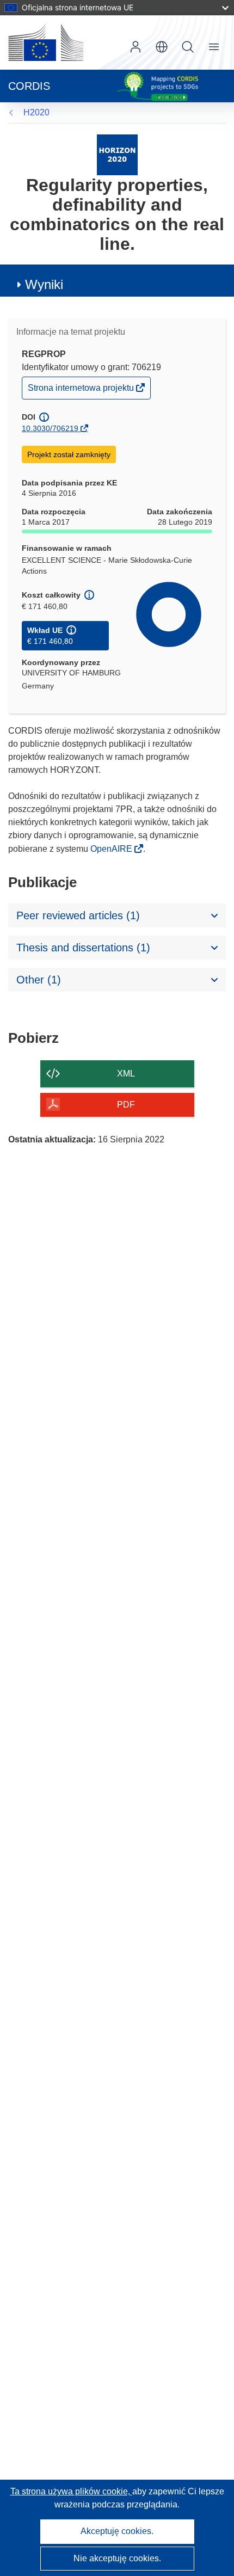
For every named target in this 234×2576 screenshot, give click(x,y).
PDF (126, 1105)
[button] (162, 47)
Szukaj (188, 47)
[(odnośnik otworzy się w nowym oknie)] (46, 42)
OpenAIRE (112, 849)
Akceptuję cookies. (117, 2531)
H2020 (36, 112)
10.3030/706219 (50, 428)
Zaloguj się (136, 47)
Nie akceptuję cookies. (117, 2558)
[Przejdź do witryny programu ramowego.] (117, 154)
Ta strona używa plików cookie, (71, 2491)
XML (126, 1074)
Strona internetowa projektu (82, 391)
